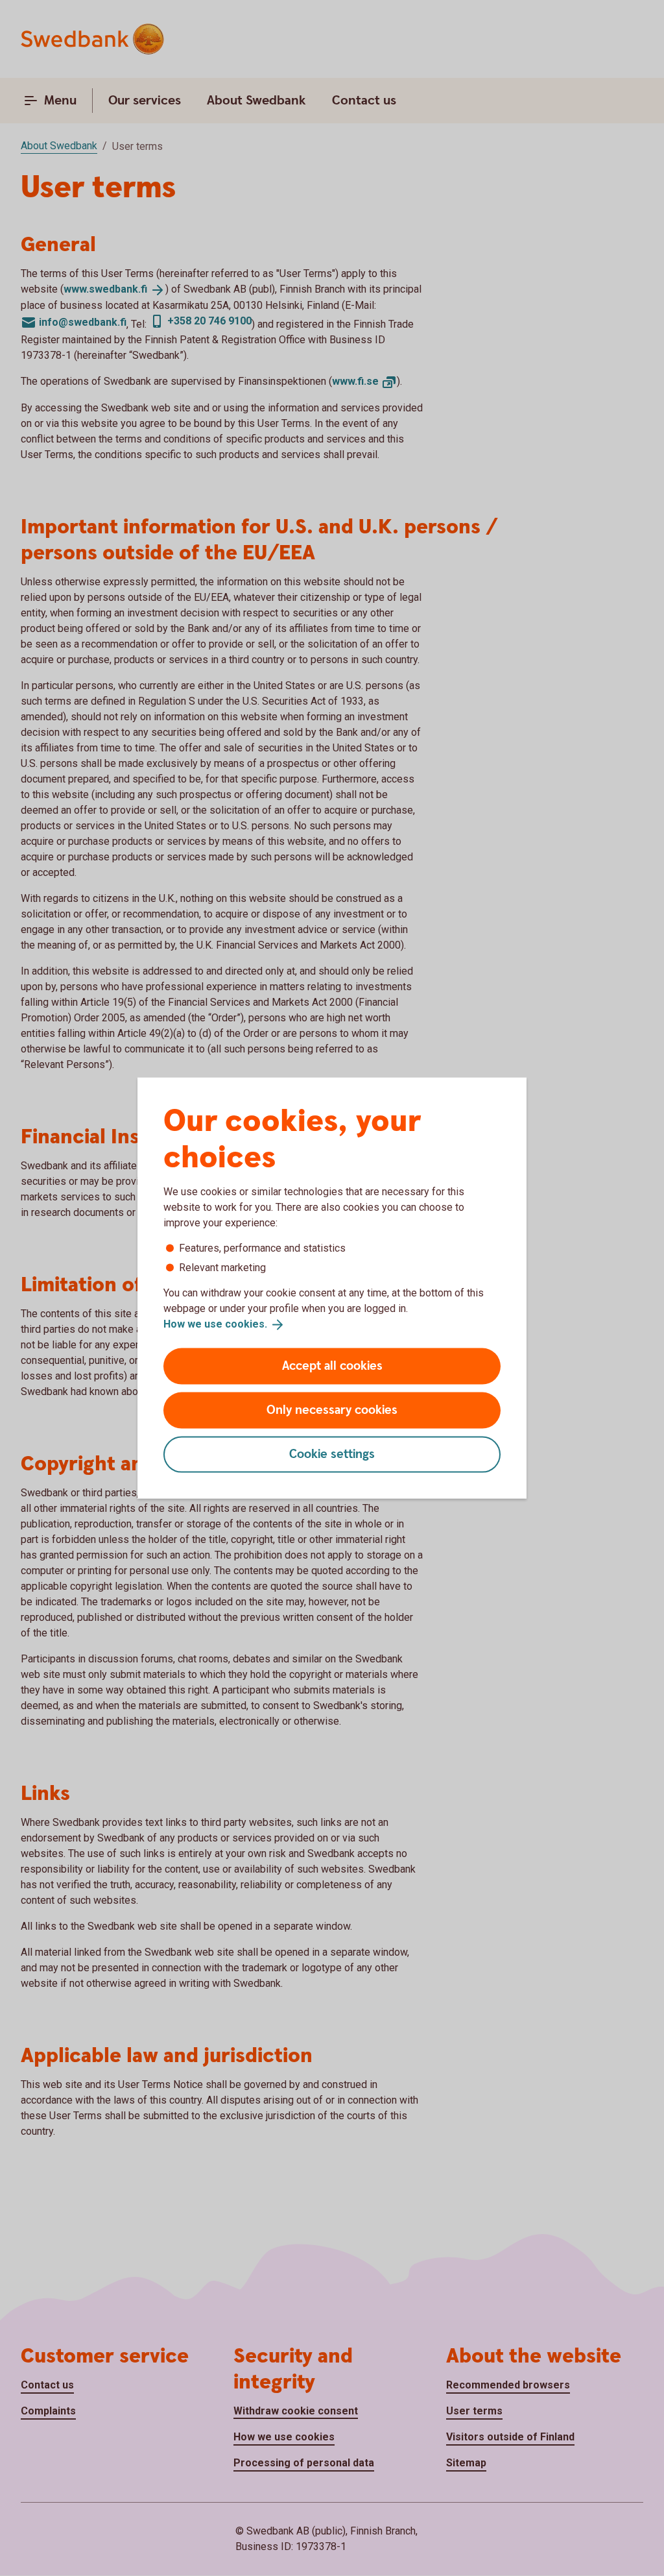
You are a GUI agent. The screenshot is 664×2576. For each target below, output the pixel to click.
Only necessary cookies (332, 1410)
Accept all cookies (332, 1366)
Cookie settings (332, 1454)
